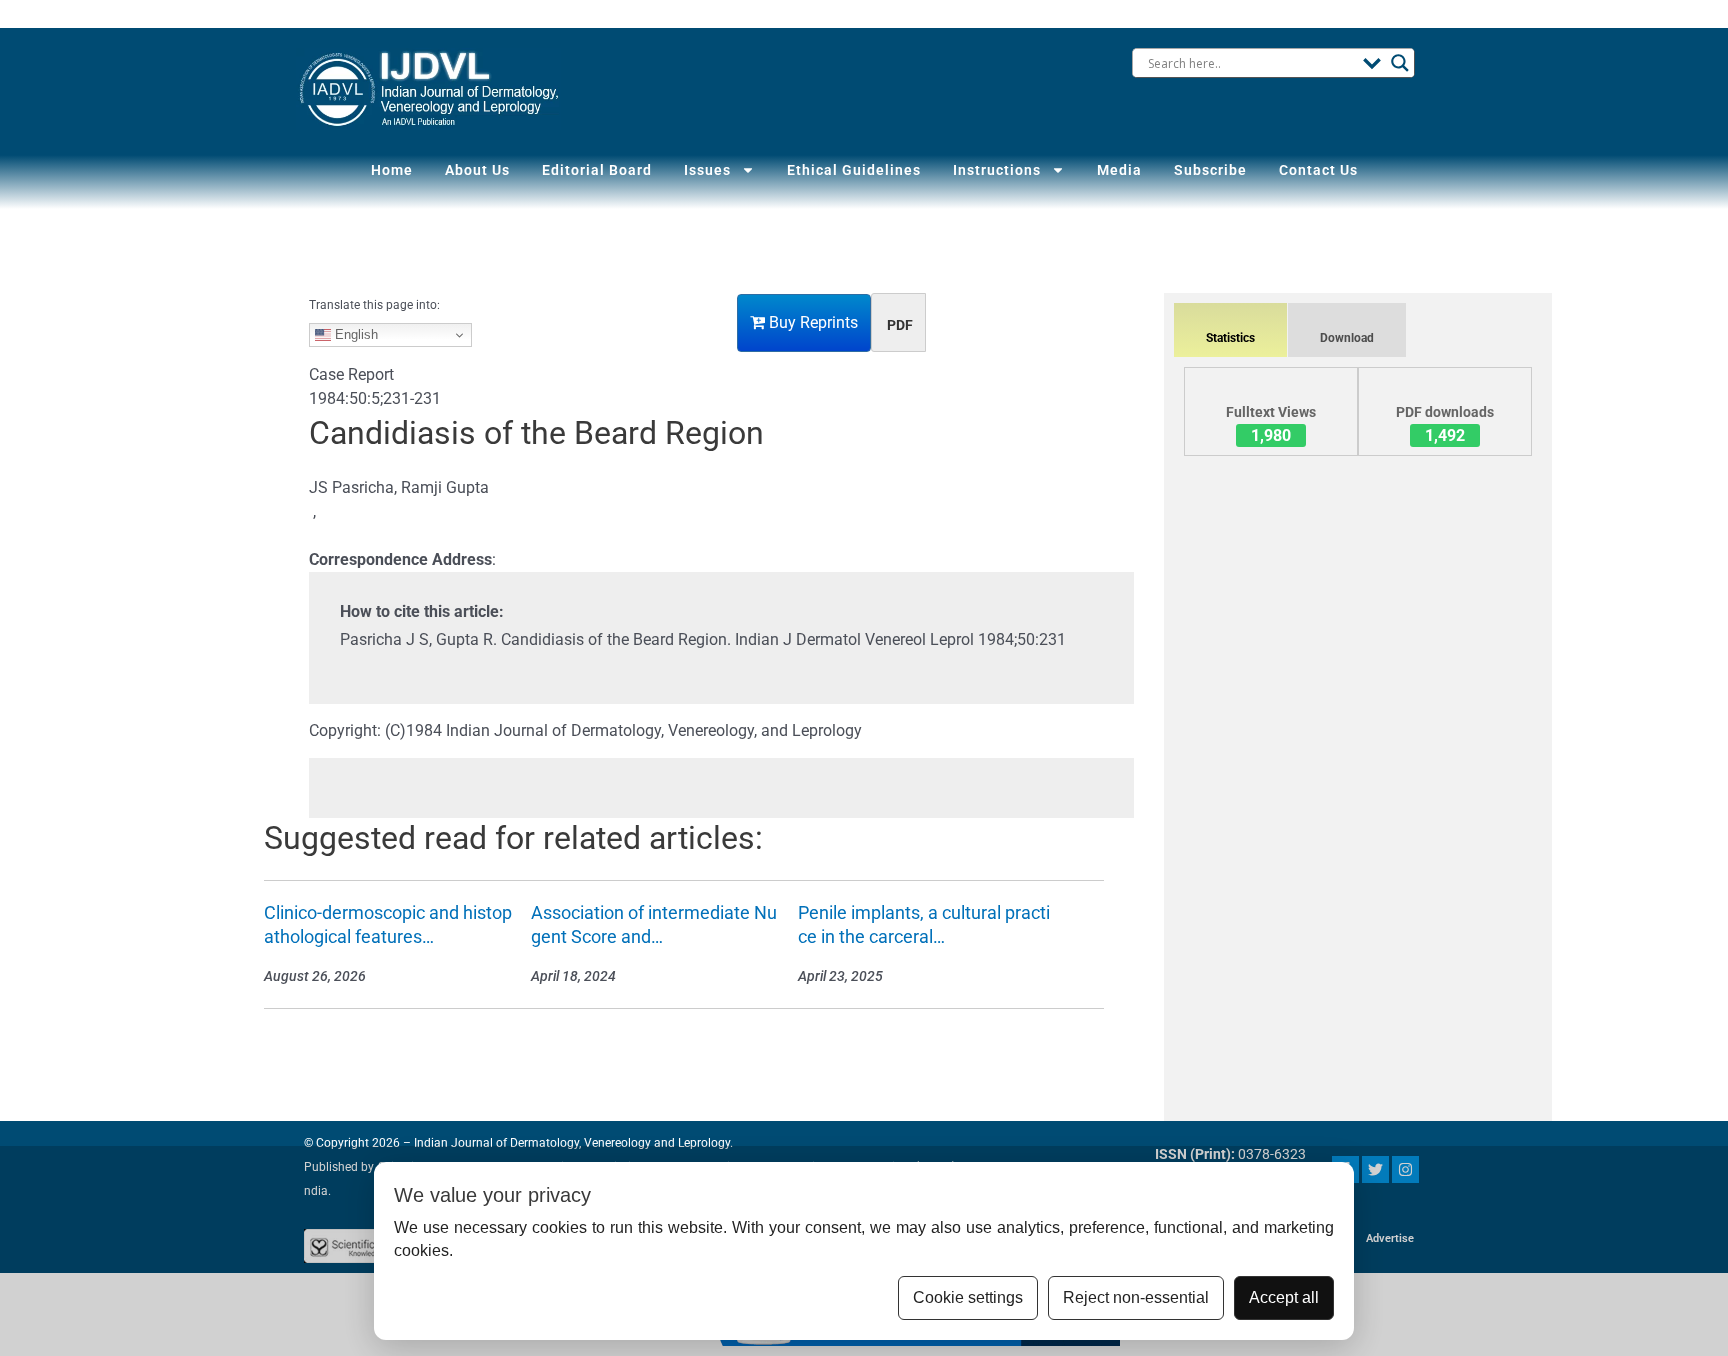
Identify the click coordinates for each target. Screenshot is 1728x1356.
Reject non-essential (1136, 1297)
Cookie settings (968, 1297)
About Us (477, 170)
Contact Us (1318, 170)
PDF (900, 325)
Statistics (1230, 338)
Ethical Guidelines (854, 170)
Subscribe (1210, 170)
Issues (707, 170)
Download (1347, 338)
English (354, 334)
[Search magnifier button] (1400, 63)
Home (392, 170)
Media (1119, 170)
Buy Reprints (811, 322)
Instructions (997, 170)
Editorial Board (597, 170)
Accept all (1284, 1297)
